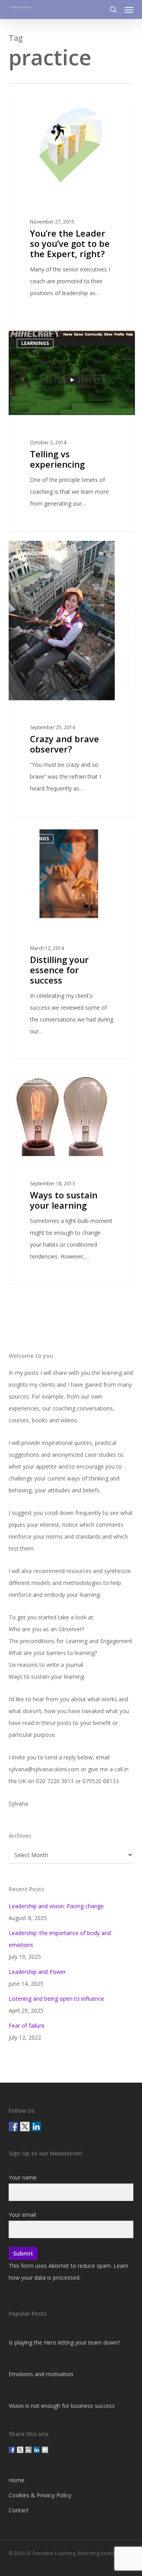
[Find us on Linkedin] (36, 2127)
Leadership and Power (37, 1972)
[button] (129, 9)
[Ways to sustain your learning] (72, 1176)
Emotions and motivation (41, 2374)
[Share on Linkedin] (37, 2450)
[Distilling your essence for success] (72, 943)
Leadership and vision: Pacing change (56, 1906)
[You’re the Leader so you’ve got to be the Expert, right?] (72, 210)
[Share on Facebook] (12, 2450)
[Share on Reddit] (28, 2450)
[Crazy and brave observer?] (72, 679)
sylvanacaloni (40, 109)
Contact (19, 2510)
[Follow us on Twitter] (25, 2127)
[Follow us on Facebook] (13, 2127)
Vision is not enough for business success (62, 2406)
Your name (23, 2177)
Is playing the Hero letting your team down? (64, 2342)
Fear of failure (27, 2025)
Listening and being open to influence (56, 1999)
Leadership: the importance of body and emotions (60, 1939)
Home (17, 2480)
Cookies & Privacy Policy (40, 2495)
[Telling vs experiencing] (72, 431)
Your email (22, 2215)
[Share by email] (45, 2450)
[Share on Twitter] (20, 2450)
